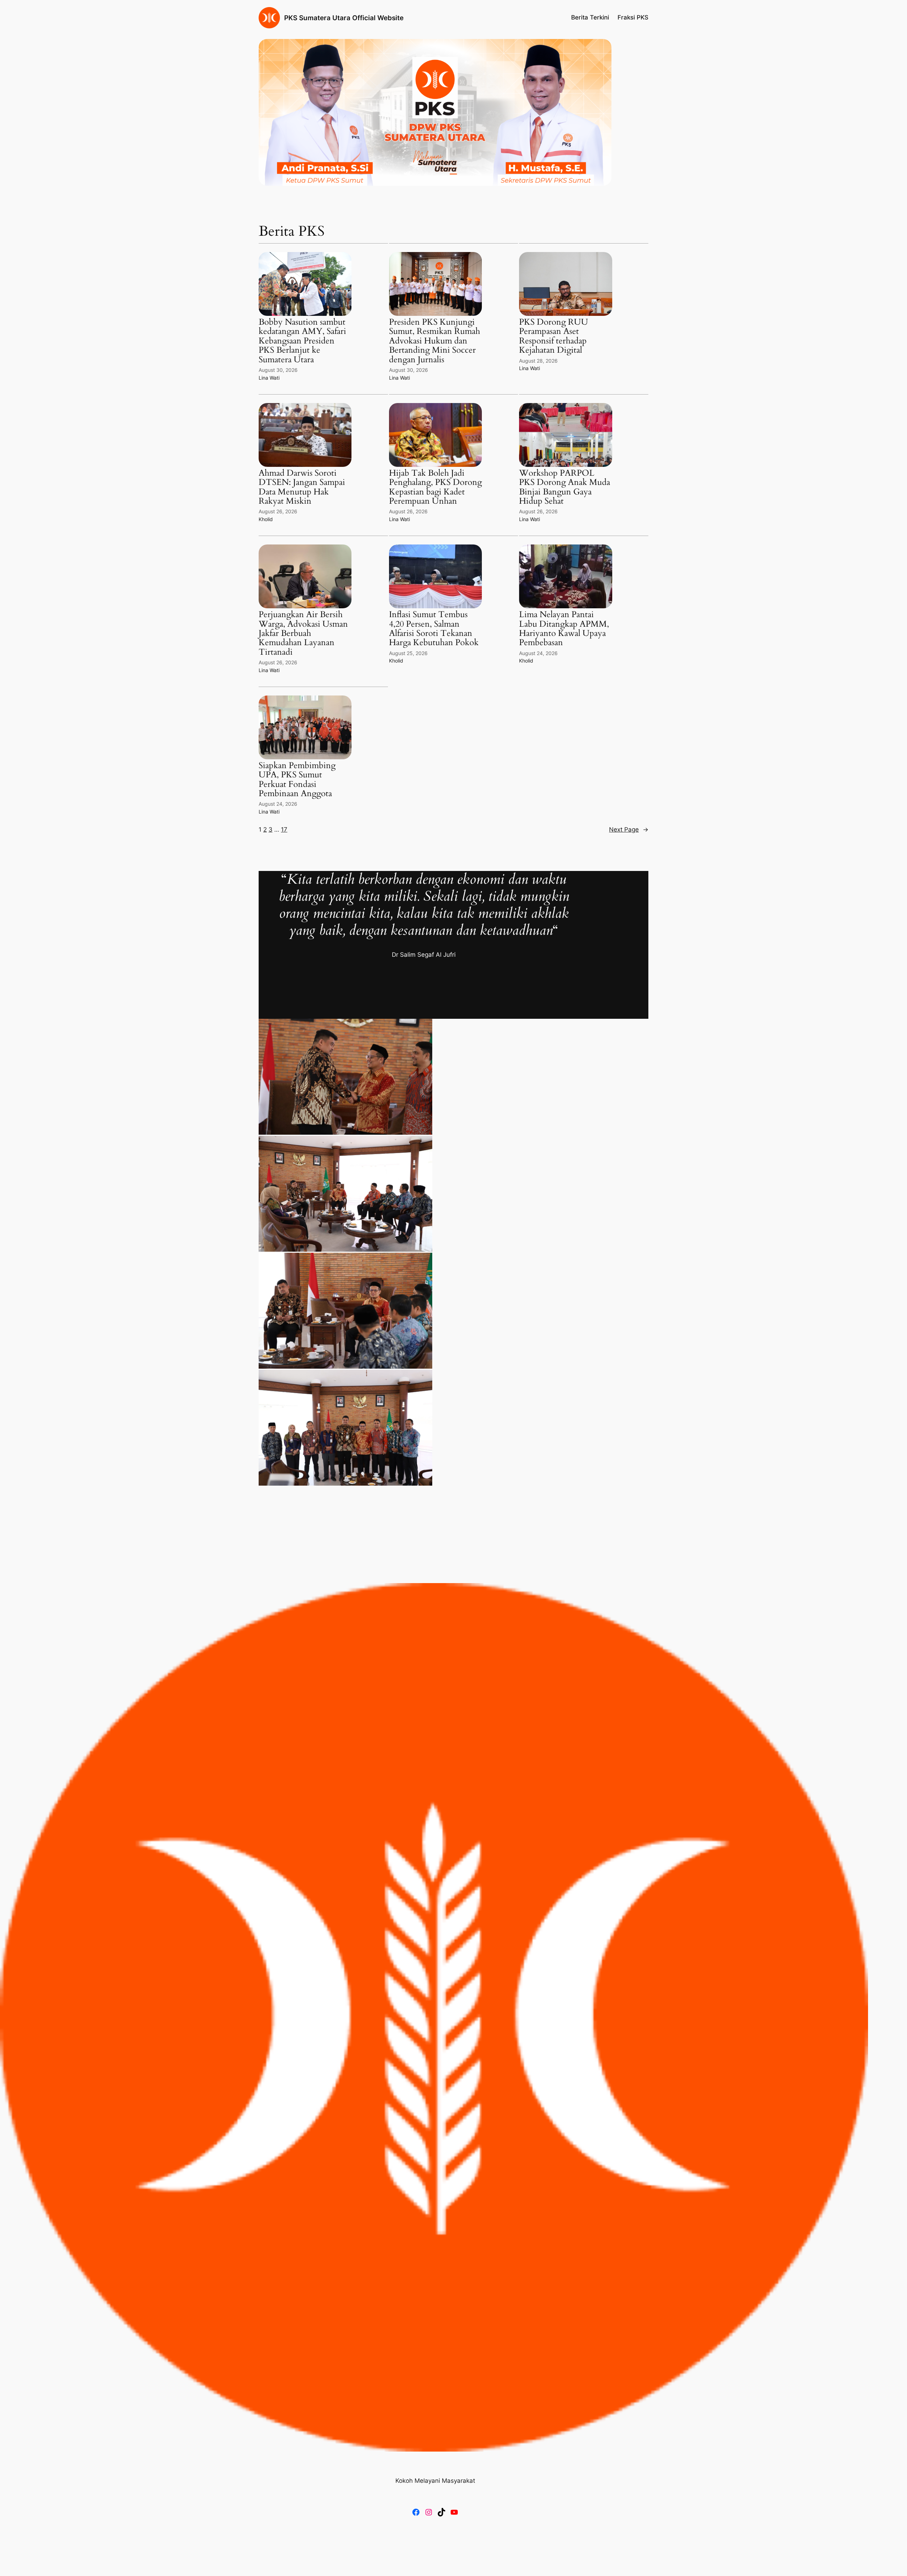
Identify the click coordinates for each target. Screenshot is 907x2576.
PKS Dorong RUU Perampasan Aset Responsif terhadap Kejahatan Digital (554, 336)
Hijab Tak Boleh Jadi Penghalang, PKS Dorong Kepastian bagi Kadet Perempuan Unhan (435, 487)
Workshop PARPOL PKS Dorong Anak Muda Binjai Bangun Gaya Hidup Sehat (565, 487)
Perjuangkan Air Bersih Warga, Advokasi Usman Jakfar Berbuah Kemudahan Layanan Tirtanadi (303, 633)
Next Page (629, 829)
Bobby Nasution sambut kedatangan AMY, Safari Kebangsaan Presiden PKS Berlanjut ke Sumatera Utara (302, 341)
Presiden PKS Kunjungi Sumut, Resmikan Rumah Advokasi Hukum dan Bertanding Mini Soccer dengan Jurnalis (435, 341)
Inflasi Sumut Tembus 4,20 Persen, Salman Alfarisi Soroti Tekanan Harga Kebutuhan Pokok (434, 629)
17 (284, 829)
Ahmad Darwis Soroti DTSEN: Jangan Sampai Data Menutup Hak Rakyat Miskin (302, 487)
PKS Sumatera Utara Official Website (344, 18)
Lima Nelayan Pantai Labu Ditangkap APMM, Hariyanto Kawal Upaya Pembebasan (564, 629)
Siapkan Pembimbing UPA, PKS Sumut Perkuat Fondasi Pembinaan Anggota (297, 780)
